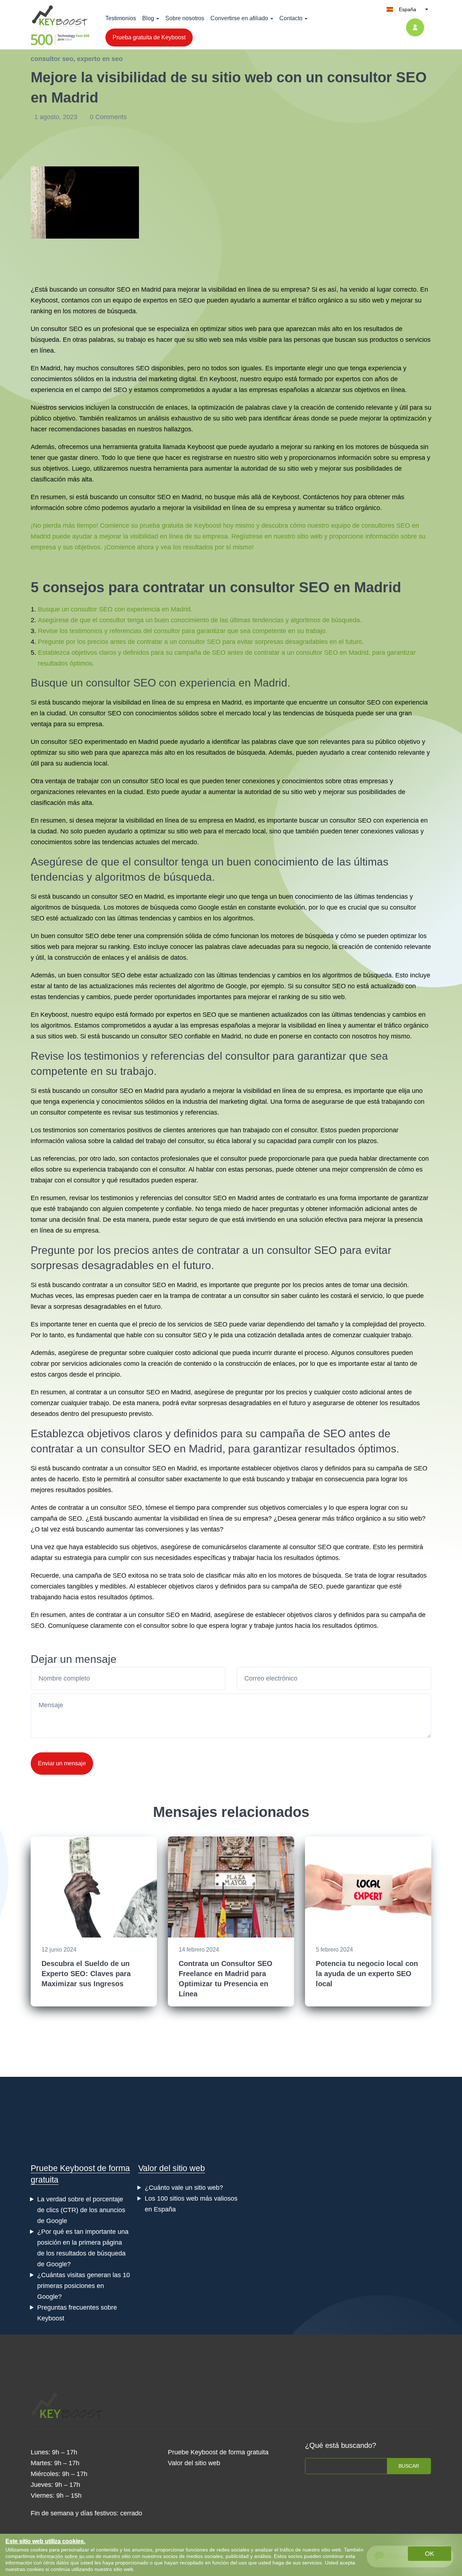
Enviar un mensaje (62, 1763)
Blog (148, 18)
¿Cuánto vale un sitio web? (184, 2188)
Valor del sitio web (172, 2168)
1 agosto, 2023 (57, 117)
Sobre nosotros (185, 18)
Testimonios (121, 18)
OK (430, 2554)
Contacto (291, 18)
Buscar (409, 2466)
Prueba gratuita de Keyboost (149, 37)
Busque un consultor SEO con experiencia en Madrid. (115, 609)
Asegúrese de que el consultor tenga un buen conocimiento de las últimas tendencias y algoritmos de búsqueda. (200, 620)
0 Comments (108, 117)
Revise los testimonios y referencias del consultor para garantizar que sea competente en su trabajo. (183, 631)
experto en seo (100, 59)
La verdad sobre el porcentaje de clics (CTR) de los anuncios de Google (81, 2210)
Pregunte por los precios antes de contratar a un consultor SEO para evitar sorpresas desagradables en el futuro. (201, 642)
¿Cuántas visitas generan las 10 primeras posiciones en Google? (84, 2286)
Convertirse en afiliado (239, 18)
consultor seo (52, 59)
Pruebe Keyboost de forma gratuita (218, 2452)
